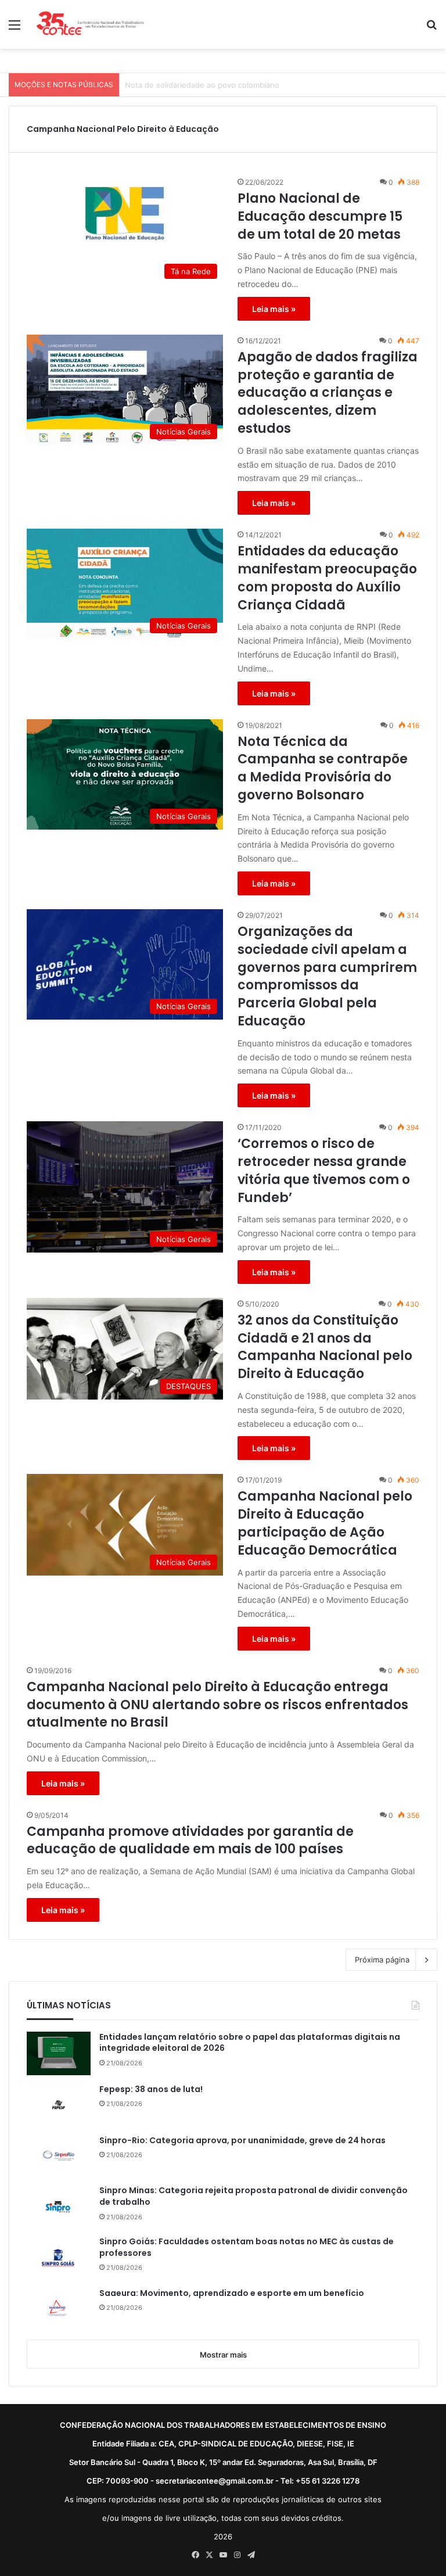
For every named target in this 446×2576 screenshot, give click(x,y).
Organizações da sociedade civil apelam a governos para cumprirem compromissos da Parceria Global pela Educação (327, 977)
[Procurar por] (431, 29)
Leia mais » (274, 309)
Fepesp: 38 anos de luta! (151, 2089)
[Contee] (91, 24)
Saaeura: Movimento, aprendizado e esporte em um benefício (232, 2293)
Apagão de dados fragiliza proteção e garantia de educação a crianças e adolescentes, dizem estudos (328, 393)
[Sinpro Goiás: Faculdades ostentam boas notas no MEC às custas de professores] (59, 2258)
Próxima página (382, 1960)
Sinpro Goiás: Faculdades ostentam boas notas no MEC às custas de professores (247, 2247)
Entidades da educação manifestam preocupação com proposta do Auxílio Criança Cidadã (327, 578)
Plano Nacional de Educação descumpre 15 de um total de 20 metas (320, 217)
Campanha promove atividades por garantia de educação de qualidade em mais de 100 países (190, 1841)
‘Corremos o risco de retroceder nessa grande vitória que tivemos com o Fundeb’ (324, 1171)
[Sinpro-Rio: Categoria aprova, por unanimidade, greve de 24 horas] (59, 2156)
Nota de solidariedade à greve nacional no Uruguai (217, 85)
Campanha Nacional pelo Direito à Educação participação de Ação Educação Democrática (325, 1523)
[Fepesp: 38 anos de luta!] (59, 2105)
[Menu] (15, 29)
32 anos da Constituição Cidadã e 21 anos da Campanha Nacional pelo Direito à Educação (325, 1347)
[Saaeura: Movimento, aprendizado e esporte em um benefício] (59, 2309)
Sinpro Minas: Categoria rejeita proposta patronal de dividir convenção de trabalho (253, 2196)
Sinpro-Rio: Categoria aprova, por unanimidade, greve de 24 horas (242, 2141)
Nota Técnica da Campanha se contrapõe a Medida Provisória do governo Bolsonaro (323, 769)
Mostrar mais (223, 2355)
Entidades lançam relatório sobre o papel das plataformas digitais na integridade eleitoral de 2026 (250, 2043)
